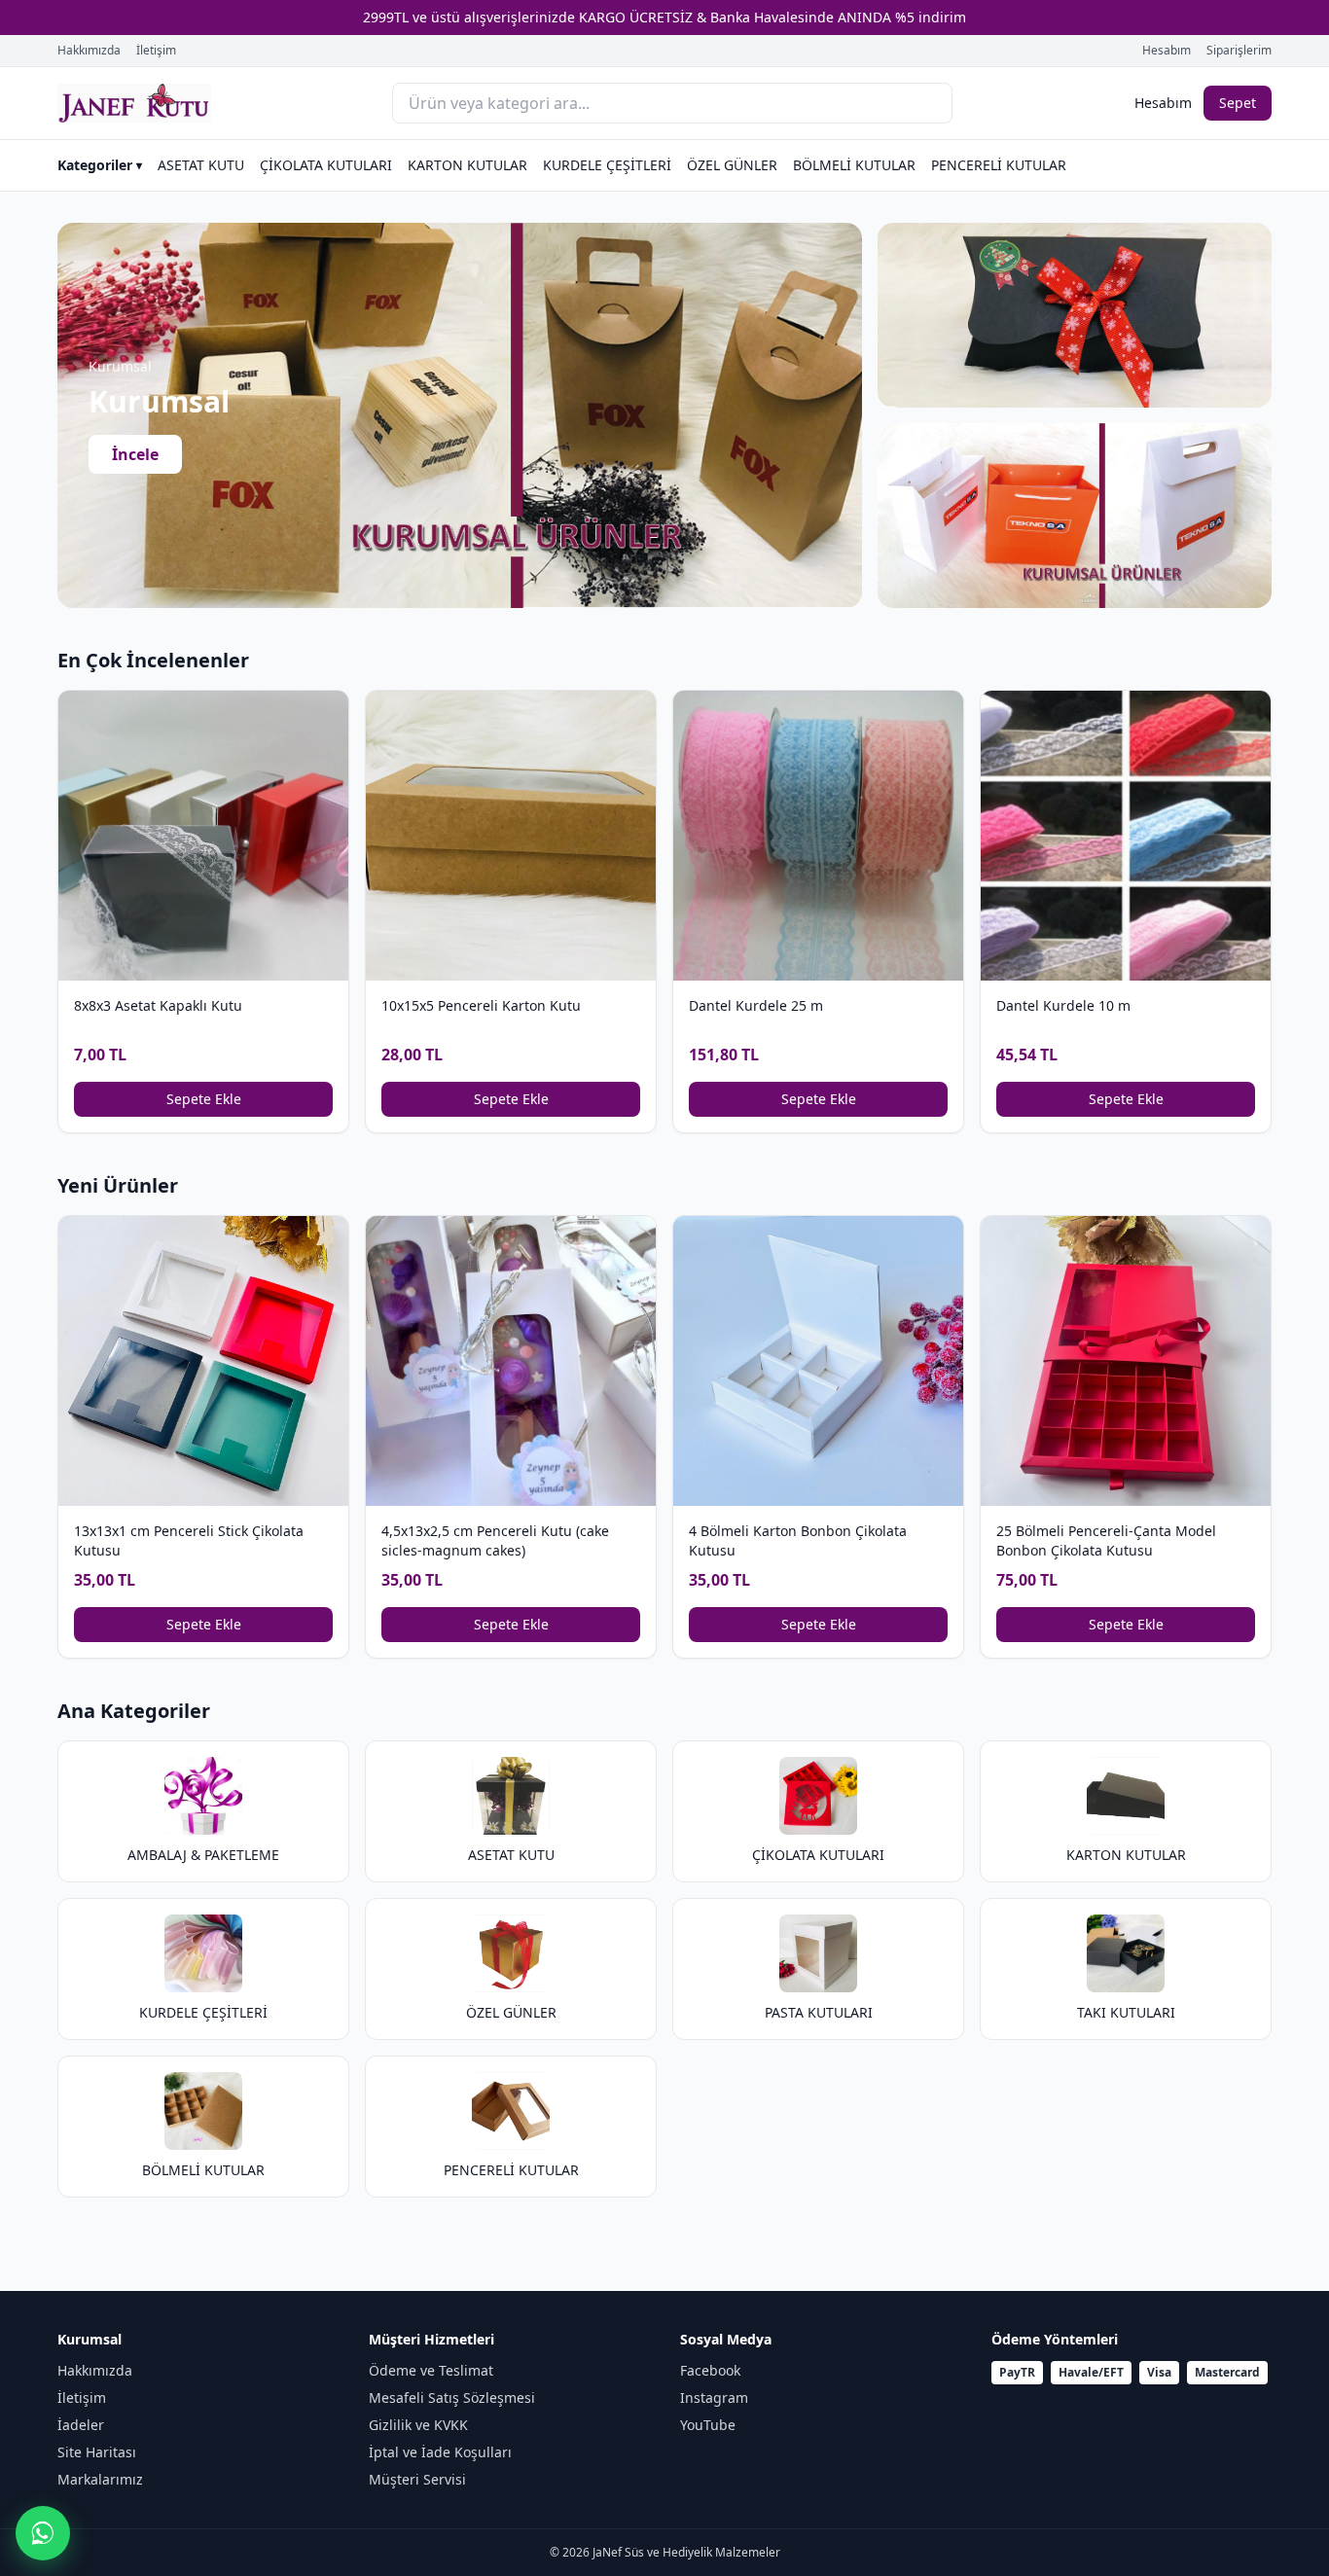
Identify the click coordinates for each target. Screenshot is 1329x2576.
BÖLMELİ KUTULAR (854, 165)
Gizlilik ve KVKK (418, 2425)
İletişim (156, 51)
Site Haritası (97, 2452)
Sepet (1238, 103)
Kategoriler (100, 165)
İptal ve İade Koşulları (440, 2452)
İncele (135, 454)
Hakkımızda (89, 51)
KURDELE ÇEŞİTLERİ (607, 165)
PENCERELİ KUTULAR (999, 165)
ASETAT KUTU (201, 165)
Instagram (714, 2397)
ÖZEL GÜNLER (732, 165)
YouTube (708, 2425)
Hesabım (1167, 51)
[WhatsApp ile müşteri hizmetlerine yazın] (43, 2533)
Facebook (710, 2370)
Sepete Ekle (204, 1099)
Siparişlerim (1239, 51)
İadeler (81, 2425)
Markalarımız (100, 2479)
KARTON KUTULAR (467, 165)
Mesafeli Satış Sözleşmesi (452, 2397)
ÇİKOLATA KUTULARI (326, 165)
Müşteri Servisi (417, 2479)
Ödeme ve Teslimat (431, 2370)
